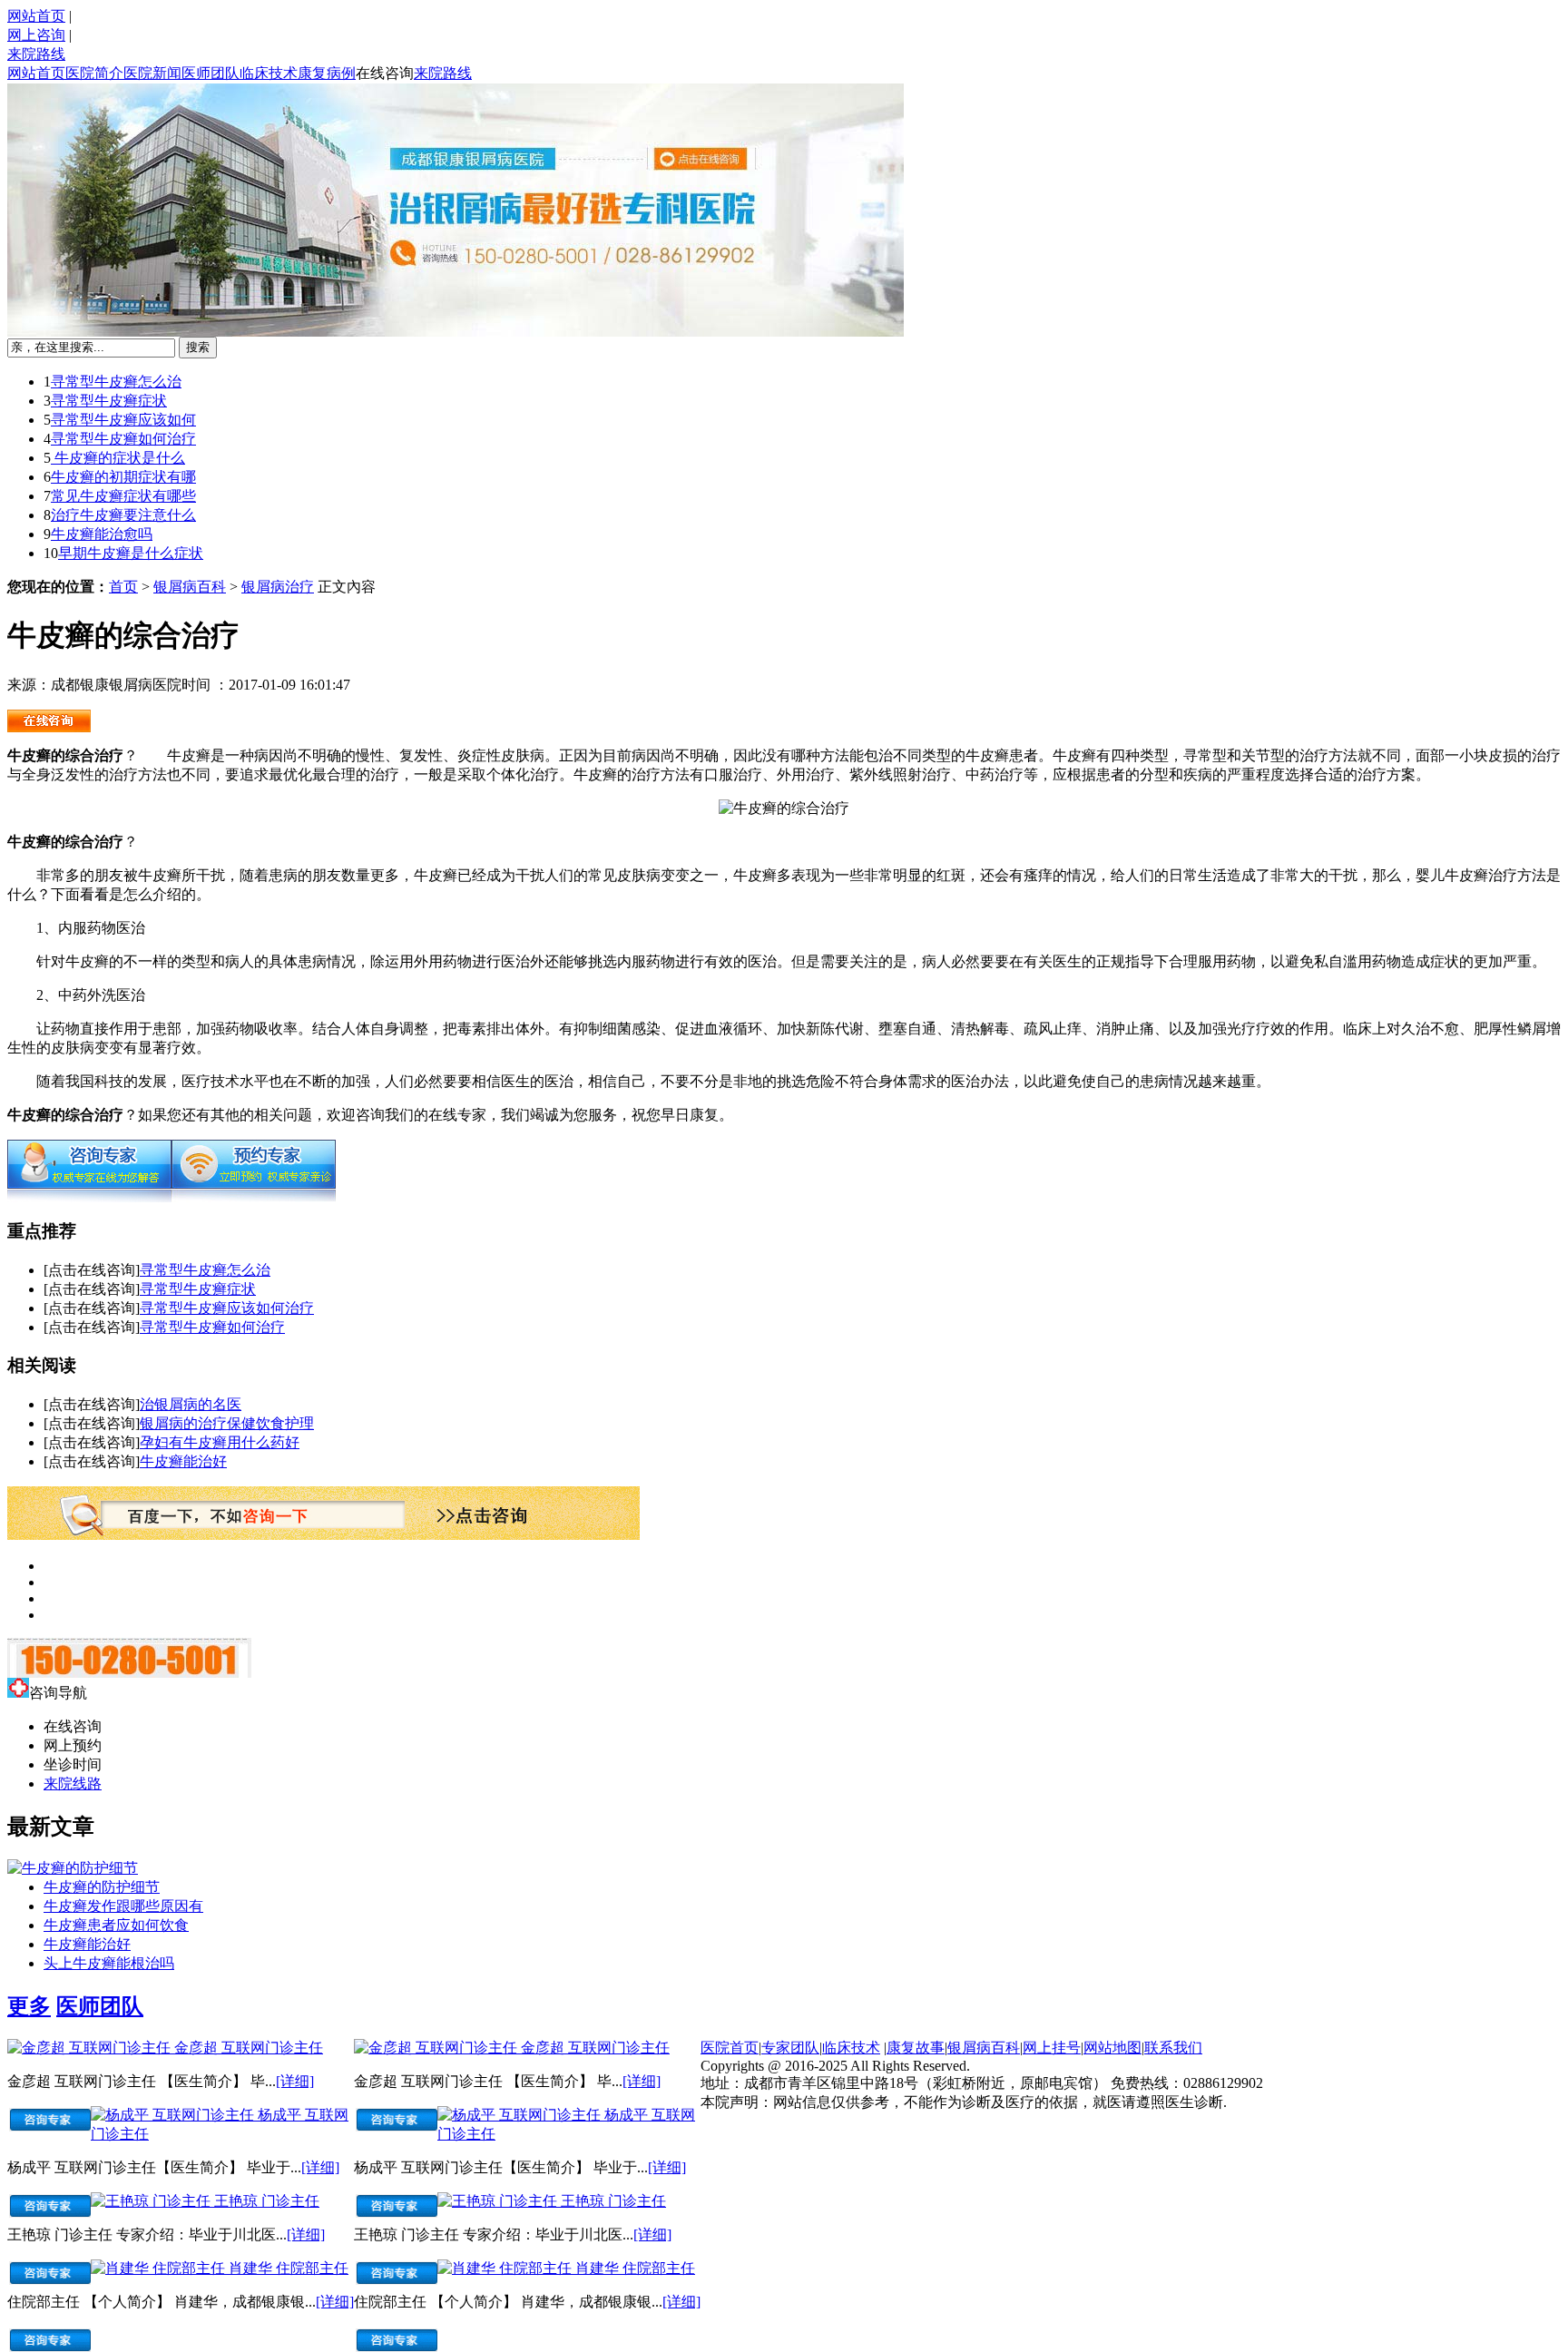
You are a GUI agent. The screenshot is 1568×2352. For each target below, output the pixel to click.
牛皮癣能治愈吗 (102, 534)
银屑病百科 (190, 587)
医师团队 (211, 73)
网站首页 (36, 16)
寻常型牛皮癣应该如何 (123, 420)
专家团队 (790, 2048)
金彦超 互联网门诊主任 (249, 2048)
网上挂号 (1052, 2048)
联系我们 (1173, 2048)
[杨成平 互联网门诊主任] (174, 2115)
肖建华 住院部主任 (289, 2268)
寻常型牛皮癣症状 (109, 401)
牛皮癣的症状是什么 (118, 458)
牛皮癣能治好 (183, 1461)
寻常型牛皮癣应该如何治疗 (227, 1308)
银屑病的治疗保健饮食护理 (227, 1423)
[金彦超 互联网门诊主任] (91, 2048)
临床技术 (269, 73)
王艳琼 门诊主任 (267, 2201)
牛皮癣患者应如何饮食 (116, 1925)
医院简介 (94, 73)
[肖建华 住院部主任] (160, 2268)
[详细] (295, 2081)
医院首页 (730, 2048)
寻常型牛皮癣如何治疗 (123, 439)
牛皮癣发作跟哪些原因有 (123, 1906)
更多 (29, 2006)
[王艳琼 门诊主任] (152, 2201)
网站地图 (1112, 2048)
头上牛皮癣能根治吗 (109, 1963)
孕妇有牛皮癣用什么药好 (220, 1442)
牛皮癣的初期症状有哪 (123, 477)
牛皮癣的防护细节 (102, 1887)
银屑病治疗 (278, 587)
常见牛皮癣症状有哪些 (123, 496)
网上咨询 (36, 35)
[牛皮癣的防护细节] (73, 1868)
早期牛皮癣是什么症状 (131, 553)
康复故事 (916, 2048)
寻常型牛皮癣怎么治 (116, 382)
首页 (123, 587)
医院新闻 (152, 73)
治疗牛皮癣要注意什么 (123, 515)
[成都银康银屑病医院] (49, 727)
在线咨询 (385, 73)
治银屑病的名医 (191, 1404)
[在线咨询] (89, 1197)
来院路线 (36, 54)
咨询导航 (58, 1693)
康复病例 (327, 73)
